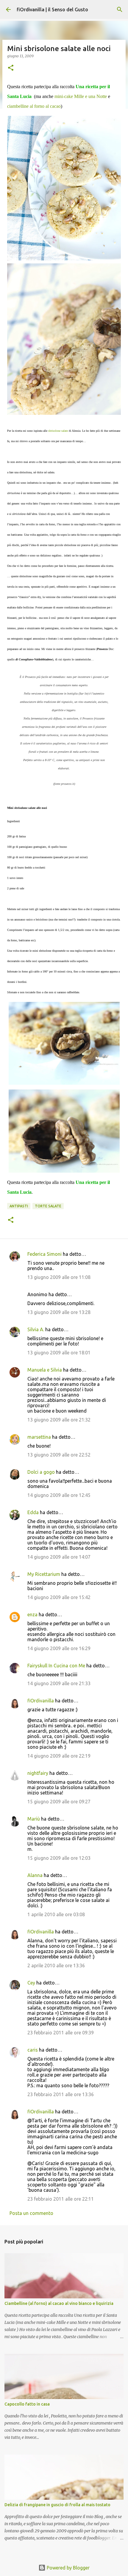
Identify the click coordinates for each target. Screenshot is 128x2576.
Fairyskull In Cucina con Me (56, 1666)
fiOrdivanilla (41, 1701)
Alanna (35, 1875)
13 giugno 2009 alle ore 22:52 (59, 1455)
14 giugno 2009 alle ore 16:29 (59, 1648)
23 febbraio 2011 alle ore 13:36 (61, 2094)
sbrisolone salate (58, 431)
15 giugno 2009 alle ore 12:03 (59, 1858)
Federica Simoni (45, 1254)
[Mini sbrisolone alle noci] (64, 188)
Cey (31, 1983)
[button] (11, 68)
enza (32, 1614)
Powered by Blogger (68, 2568)
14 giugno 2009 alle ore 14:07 (59, 1557)
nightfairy (38, 1773)
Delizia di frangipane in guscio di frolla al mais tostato (57, 2505)
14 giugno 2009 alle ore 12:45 (59, 1495)
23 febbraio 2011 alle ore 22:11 (61, 2199)
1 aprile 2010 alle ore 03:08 (56, 1914)
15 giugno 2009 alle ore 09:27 (59, 1802)
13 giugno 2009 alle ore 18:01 (59, 1353)
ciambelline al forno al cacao (34, 106)
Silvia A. (36, 1329)
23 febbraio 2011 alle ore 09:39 (61, 2033)
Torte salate (48, 1206)
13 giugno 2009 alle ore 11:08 (59, 1277)
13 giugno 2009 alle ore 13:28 (59, 1312)
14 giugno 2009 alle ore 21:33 (59, 1683)
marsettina (39, 1437)
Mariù (34, 1819)
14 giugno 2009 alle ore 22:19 (59, 1756)
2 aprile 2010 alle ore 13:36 (56, 1965)
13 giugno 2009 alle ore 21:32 (59, 1420)
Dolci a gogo (41, 1472)
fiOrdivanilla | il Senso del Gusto (52, 10)
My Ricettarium (44, 1574)
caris (33, 2050)
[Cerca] (120, 10)
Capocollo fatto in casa (27, 2404)
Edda (34, 1512)
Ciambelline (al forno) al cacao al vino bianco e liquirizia (59, 2303)
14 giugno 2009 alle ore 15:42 (59, 1597)
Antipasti (19, 1206)
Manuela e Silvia (45, 1370)
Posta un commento (31, 2213)
